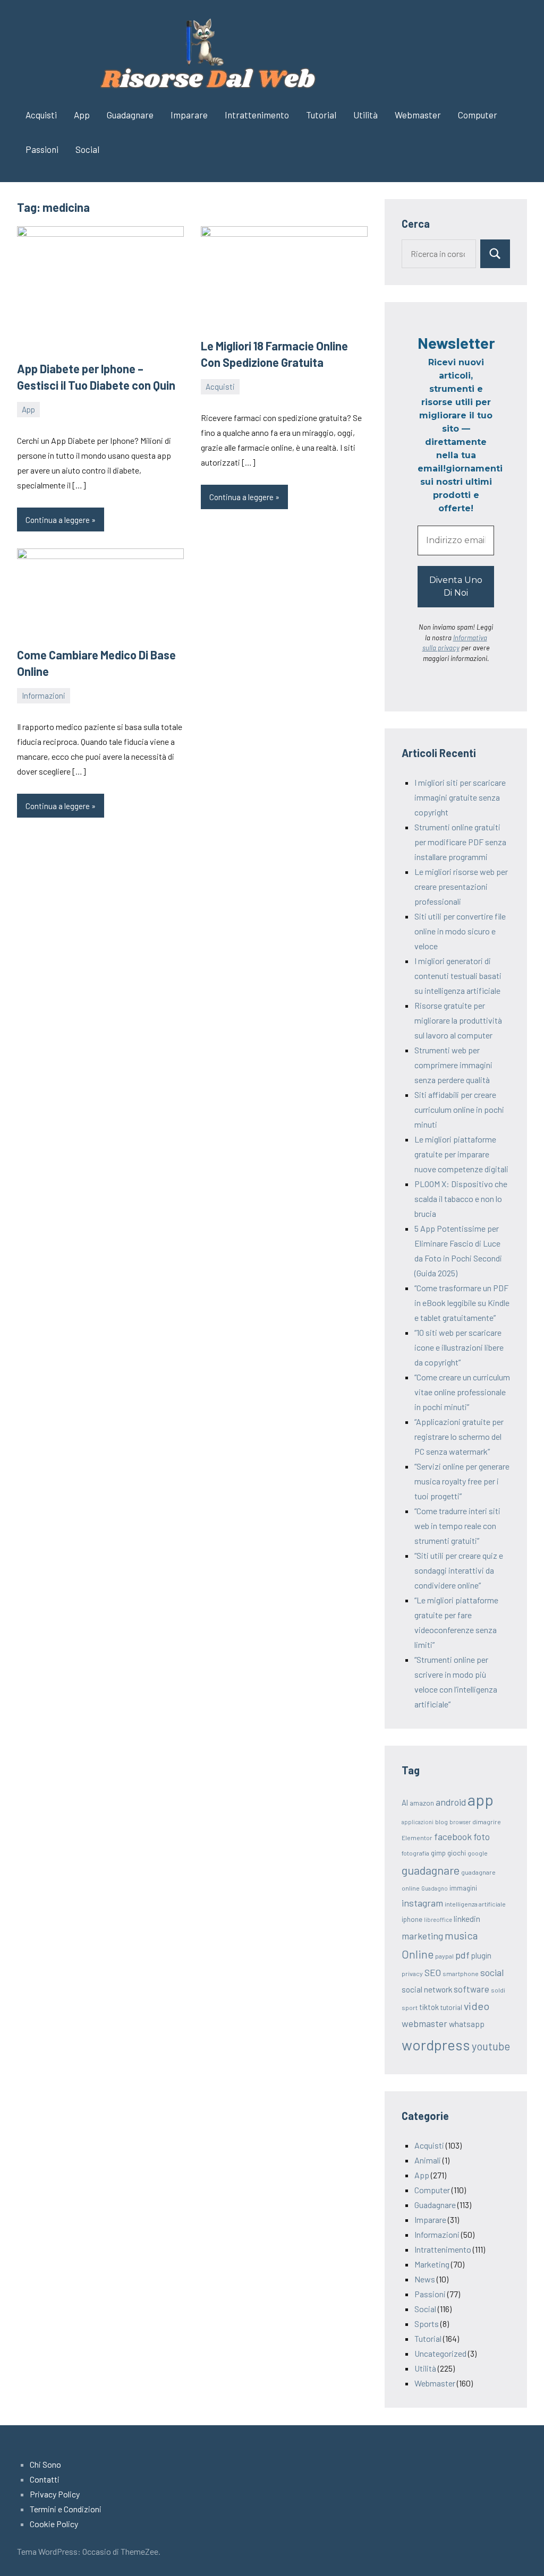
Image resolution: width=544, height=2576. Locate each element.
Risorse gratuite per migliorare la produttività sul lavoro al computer (458, 1020)
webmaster (424, 2023)
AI (405, 1802)
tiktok (429, 2007)
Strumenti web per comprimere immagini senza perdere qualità (453, 1065)
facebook (453, 1836)
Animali (428, 2160)
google (478, 1853)
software (471, 1989)
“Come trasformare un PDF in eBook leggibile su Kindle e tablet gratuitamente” (462, 1303)
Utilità (365, 115)
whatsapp (467, 2024)
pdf (462, 1955)
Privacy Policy (55, 2494)
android (451, 1802)
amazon (422, 1803)
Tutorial (321, 115)
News (425, 2279)
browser (460, 1822)
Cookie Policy (54, 2524)
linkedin (467, 1918)
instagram (422, 1903)
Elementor (417, 1837)
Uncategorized (440, 2353)
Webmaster (418, 115)
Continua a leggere (58, 520)
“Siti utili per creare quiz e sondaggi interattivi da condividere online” (459, 1570)
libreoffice (438, 1920)
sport (410, 2007)
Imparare (189, 115)
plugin (481, 1955)
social (492, 1972)
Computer (478, 115)
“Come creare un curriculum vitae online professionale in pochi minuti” (462, 1392)
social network (427, 1989)
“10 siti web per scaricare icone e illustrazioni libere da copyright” (459, 1347)
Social (87, 149)
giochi (457, 1853)
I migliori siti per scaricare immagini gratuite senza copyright (460, 797)
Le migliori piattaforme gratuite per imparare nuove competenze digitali (461, 1154)
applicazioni (418, 1822)
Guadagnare (130, 115)
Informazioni (44, 695)
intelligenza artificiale (475, 1904)
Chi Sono (45, 2464)
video (477, 2006)
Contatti (45, 2479)
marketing (422, 1936)
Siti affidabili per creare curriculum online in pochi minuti (459, 1109)
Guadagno (435, 1888)
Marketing (432, 2264)
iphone (412, 1919)
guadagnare (431, 1870)
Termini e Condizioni (66, 2509)
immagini (463, 1888)
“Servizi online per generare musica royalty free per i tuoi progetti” (462, 1481)
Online (418, 1954)
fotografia (415, 1853)
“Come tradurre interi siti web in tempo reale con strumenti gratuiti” (457, 1526)
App (82, 115)
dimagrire (487, 1822)
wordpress (436, 2045)
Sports (427, 2324)
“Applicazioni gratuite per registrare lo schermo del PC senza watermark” (459, 1436)
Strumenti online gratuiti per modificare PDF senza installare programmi (460, 842)
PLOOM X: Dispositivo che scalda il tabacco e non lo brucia (461, 1199)
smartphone (461, 1973)
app (481, 1800)
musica (461, 1935)
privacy (412, 1973)
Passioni (42, 149)
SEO (433, 1972)
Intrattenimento (257, 115)
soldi (498, 1990)
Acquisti (41, 115)
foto (482, 1836)
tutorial (451, 2007)
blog (441, 1822)
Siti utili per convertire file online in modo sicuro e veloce (460, 931)
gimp (438, 1853)
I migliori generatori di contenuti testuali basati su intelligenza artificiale (458, 976)
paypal (444, 1956)
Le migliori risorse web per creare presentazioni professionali (461, 886)
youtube (491, 2046)
